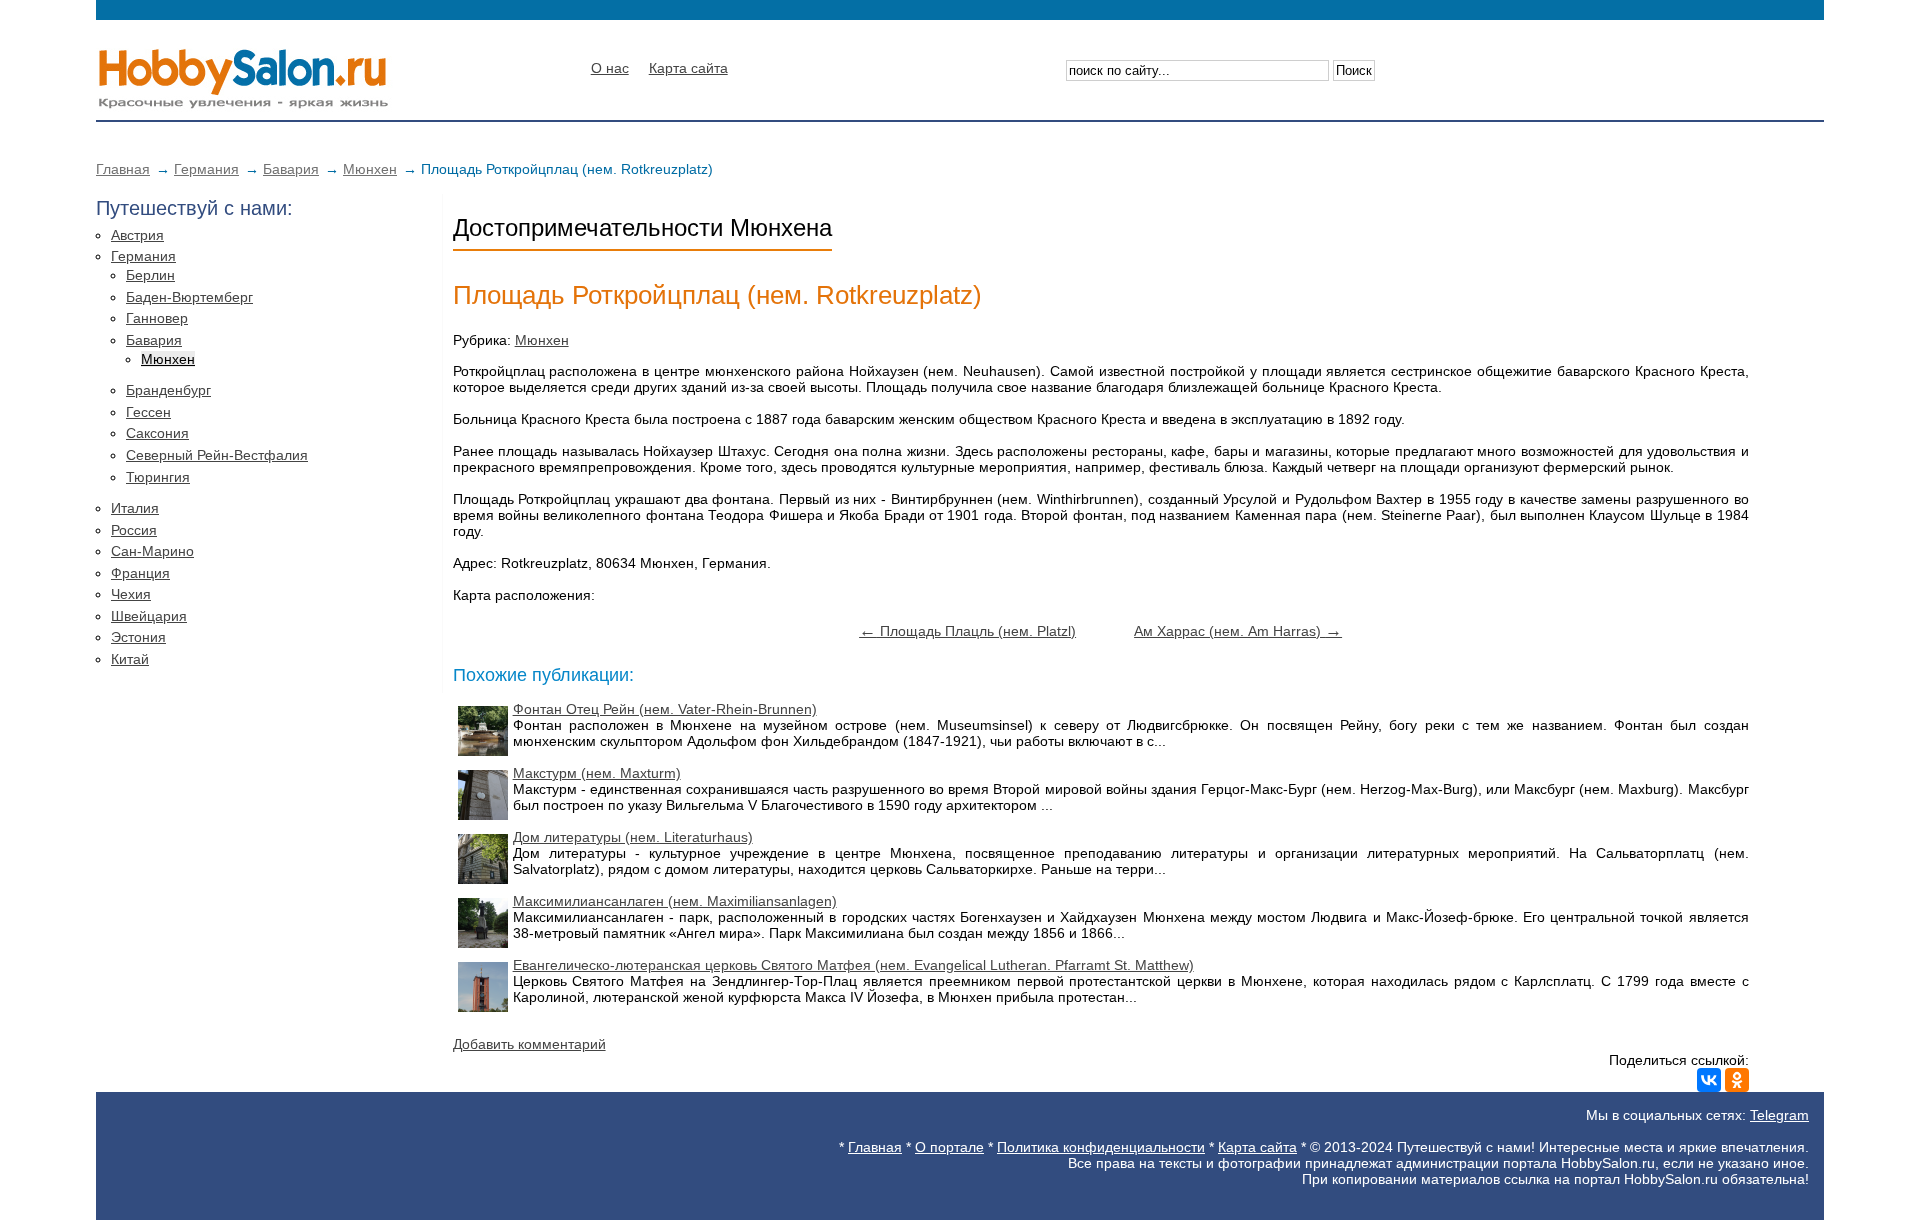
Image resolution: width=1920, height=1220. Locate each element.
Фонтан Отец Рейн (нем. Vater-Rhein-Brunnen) (665, 709)
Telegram (1779, 1115)
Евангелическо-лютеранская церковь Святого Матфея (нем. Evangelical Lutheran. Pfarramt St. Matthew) (853, 965)
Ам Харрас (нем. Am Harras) (1238, 631)
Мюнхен (370, 169)
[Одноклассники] (1737, 1080)
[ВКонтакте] (1709, 1080)
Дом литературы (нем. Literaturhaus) (633, 837)
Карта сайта (688, 68)
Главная (123, 169)
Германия (206, 169)
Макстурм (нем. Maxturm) (597, 773)
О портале (949, 1147)
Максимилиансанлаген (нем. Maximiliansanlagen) (675, 901)
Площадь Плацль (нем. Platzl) (967, 631)
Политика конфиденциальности (1101, 1147)
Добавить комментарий (529, 1044)
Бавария (291, 169)
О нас (610, 68)
